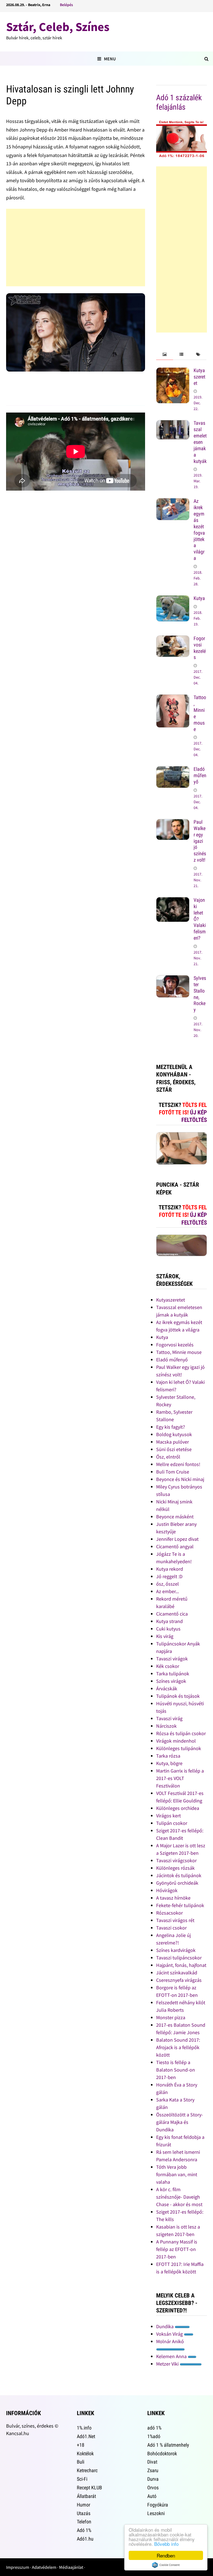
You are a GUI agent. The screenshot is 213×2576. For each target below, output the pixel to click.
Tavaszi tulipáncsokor (179, 1958)
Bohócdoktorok (162, 2453)
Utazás (84, 2513)
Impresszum (18, 2567)
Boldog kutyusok (174, 1434)
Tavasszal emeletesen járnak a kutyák (200, 442)
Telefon (84, 2522)
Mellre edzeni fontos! (178, 1464)
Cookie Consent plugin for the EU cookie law (166, 2565)
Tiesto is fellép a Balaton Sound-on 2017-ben (176, 2070)
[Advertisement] (76, 248)
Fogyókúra (158, 2505)
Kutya (199, 598)
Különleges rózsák (175, 1868)
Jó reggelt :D (169, 1576)
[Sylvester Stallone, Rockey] (173, 979)
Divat (152, 2462)
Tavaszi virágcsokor (176, 1860)
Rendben (166, 2555)
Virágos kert (168, 1816)
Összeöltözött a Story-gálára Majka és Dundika (180, 2122)
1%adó (154, 2436)
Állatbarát (86, 2496)
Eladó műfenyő (200, 775)
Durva (153, 2479)
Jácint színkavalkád (177, 1973)
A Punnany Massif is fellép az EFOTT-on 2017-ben (177, 2249)
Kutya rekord (170, 1569)
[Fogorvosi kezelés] (173, 639)
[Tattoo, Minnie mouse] (173, 698)
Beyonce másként (175, 1517)
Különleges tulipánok (179, 1748)
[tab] (164, 355)
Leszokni (156, 2513)
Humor (83, 2505)
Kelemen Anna (172, 2356)
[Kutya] (173, 599)
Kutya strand (169, 1621)
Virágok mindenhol (176, 1741)
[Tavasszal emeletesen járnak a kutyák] (173, 424)
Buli (81, 2462)
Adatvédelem (44, 2567)
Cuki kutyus (168, 1629)
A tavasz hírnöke (173, 1898)
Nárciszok (166, 1726)
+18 (81, 2445)
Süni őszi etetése (174, 1449)
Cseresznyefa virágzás (179, 1980)
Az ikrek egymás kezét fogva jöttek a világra (199, 530)
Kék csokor (168, 1666)
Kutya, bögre (169, 1763)
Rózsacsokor (169, 1913)
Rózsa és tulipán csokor (181, 1733)
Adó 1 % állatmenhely (168, 2445)
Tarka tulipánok (173, 1674)
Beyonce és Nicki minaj (180, 1479)
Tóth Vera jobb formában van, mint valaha (177, 2174)
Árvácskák (167, 1688)
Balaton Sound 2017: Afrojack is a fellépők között (178, 2047)
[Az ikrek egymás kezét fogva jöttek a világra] (173, 502)
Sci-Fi (82, 2479)
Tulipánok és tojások (178, 1696)
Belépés (66, 5)
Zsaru (153, 2470)
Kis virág (165, 1636)
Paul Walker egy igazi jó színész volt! (200, 841)
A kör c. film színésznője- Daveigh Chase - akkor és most (179, 2197)
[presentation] (164, 355)
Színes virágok (171, 1681)
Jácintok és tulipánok (179, 1875)
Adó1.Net (86, 2436)
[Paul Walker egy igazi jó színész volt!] (173, 823)
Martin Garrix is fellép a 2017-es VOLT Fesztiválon (180, 1778)
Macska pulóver (173, 1442)
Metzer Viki (168, 2364)
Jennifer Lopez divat (177, 1539)
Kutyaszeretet (199, 377)
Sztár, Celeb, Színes (58, 27)
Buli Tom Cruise (173, 1472)
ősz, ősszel (168, 1584)
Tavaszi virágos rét (175, 1920)
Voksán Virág (170, 2334)
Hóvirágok (167, 1890)
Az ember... (168, 1591)
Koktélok (85, 2453)
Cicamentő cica (172, 1614)
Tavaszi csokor (171, 1928)
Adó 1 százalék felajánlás (179, 102)
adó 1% (154, 2428)
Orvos (153, 2488)
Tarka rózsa (168, 1756)
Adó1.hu (85, 2539)
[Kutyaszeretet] (173, 371)
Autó (152, 2496)
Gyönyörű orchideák (177, 1883)
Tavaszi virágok (172, 1659)
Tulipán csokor (172, 1823)
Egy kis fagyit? (171, 1427)
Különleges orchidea (178, 1808)
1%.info (84, 2428)
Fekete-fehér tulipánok (180, 1905)
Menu (110, 59)
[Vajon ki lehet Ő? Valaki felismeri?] (173, 901)
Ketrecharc (87, 2470)
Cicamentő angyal (175, 1546)
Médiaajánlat (71, 2567)
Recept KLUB (89, 2488)
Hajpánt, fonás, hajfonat (181, 1965)
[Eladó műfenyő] (173, 770)
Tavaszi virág (169, 1718)
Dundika (165, 2326)
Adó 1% (84, 2530)
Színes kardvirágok (176, 1950)
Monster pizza (171, 2017)
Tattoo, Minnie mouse (179, 1352)
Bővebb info (166, 2544)
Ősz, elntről (168, 1457)
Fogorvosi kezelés (200, 648)
